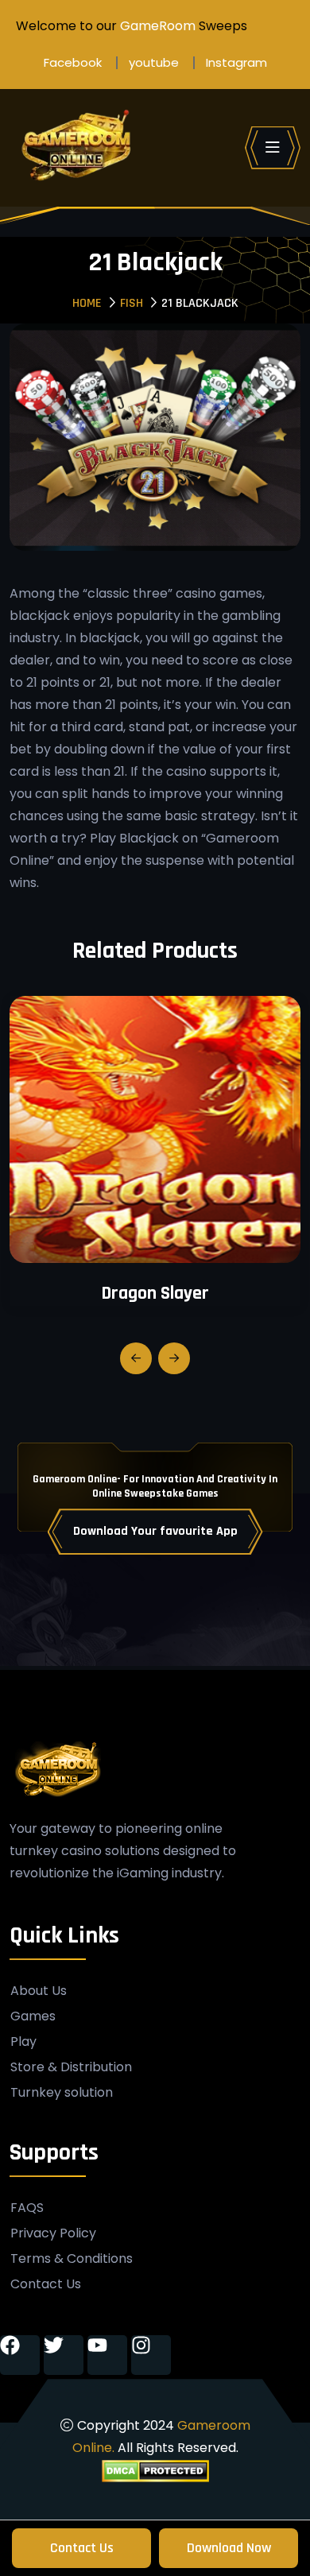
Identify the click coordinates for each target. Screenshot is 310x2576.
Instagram (236, 62)
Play (23, 2042)
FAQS (27, 2208)
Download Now (229, 2548)
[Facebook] (20, 2355)
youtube (154, 62)
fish (132, 303)
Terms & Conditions (72, 2259)
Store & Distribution (71, 2067)
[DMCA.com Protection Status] (155, 2470)
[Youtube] (107, 2355)
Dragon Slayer (155, 1293)
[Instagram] (151, 2355)
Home (87, 303)
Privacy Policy (53, 2233)
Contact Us (82, 2548)
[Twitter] (64, 2355)
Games (33, 2016)
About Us (39, 1991)
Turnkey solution (62, 2093)
